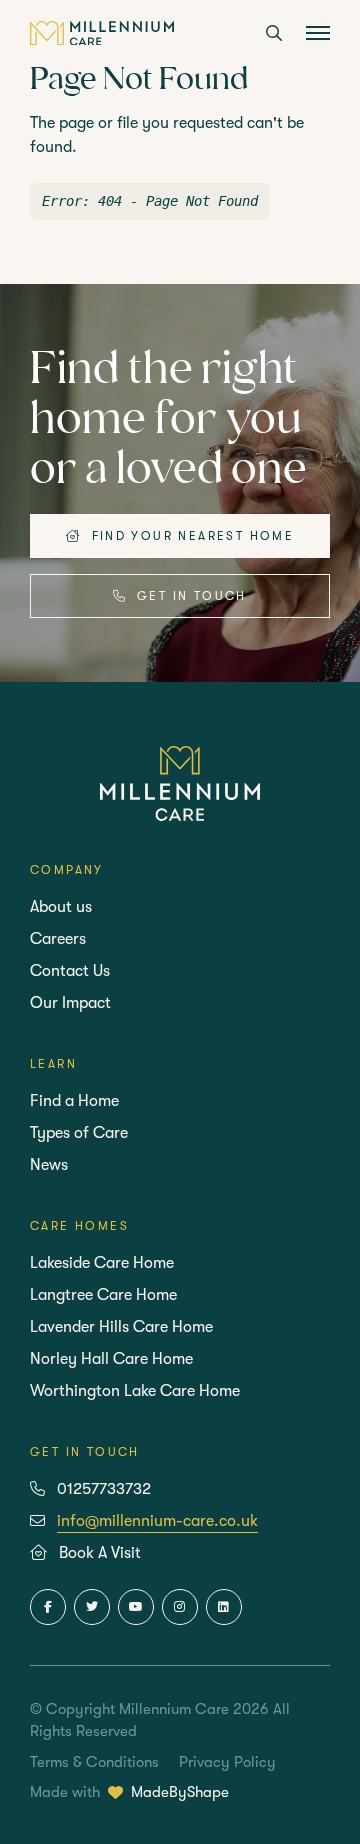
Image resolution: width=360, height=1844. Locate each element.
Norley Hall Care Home (111, 1359)
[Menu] (318, 35)
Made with (129, 1792)
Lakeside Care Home (102, 1263)
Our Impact (70, 1003)
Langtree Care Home (103, 1295)
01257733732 (104, 1489)
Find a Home (74, 1101)
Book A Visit (100, 1553)
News (49, 1165)
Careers (58, 939)
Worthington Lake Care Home (135, 1391)
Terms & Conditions (94, 1762)
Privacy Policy (227, 1762)
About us (61, 907)
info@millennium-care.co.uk (157, 1521)
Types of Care (79, 1133)
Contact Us (70, 971)
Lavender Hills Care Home (121, 1327)
